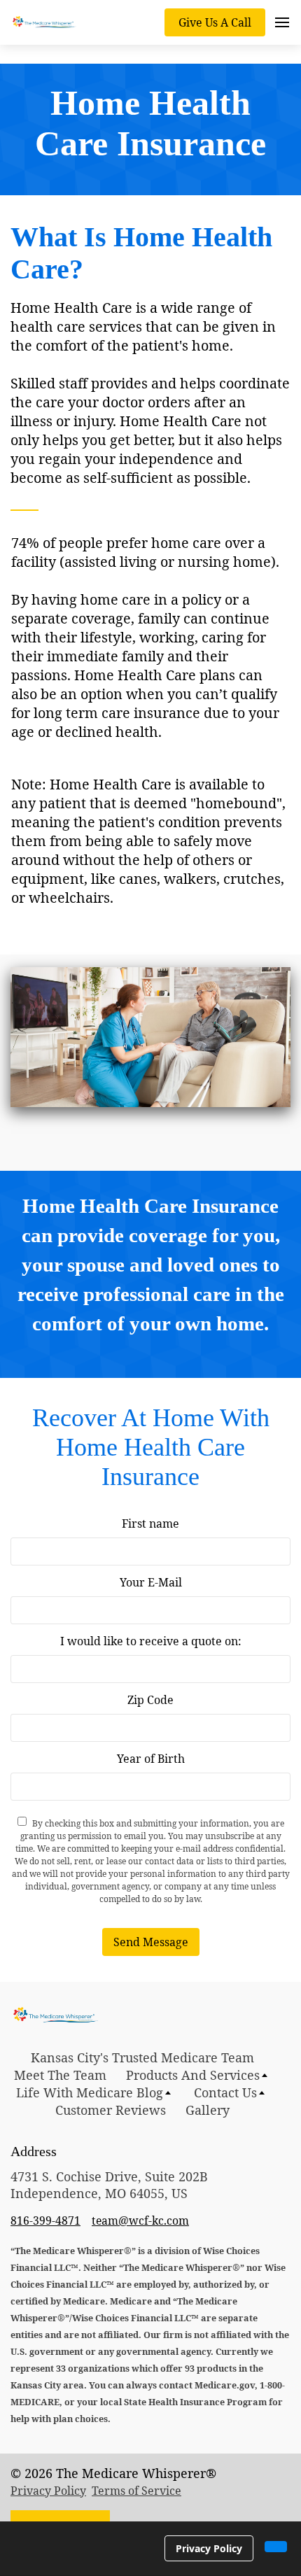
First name (150, 1523)
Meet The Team (60, 2075)
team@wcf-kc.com (140, 2220)
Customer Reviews (111, 2110)
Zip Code (150, 1700)
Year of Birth (151, 1759)
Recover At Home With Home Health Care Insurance (151, 1447)
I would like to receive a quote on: (151, 1641)
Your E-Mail (151, 1582)
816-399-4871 (45, 2220)
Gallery (208, 2110)
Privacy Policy (48, 2491)
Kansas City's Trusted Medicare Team (142, 2057)
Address (34, 2151)
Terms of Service (136, 2491)
